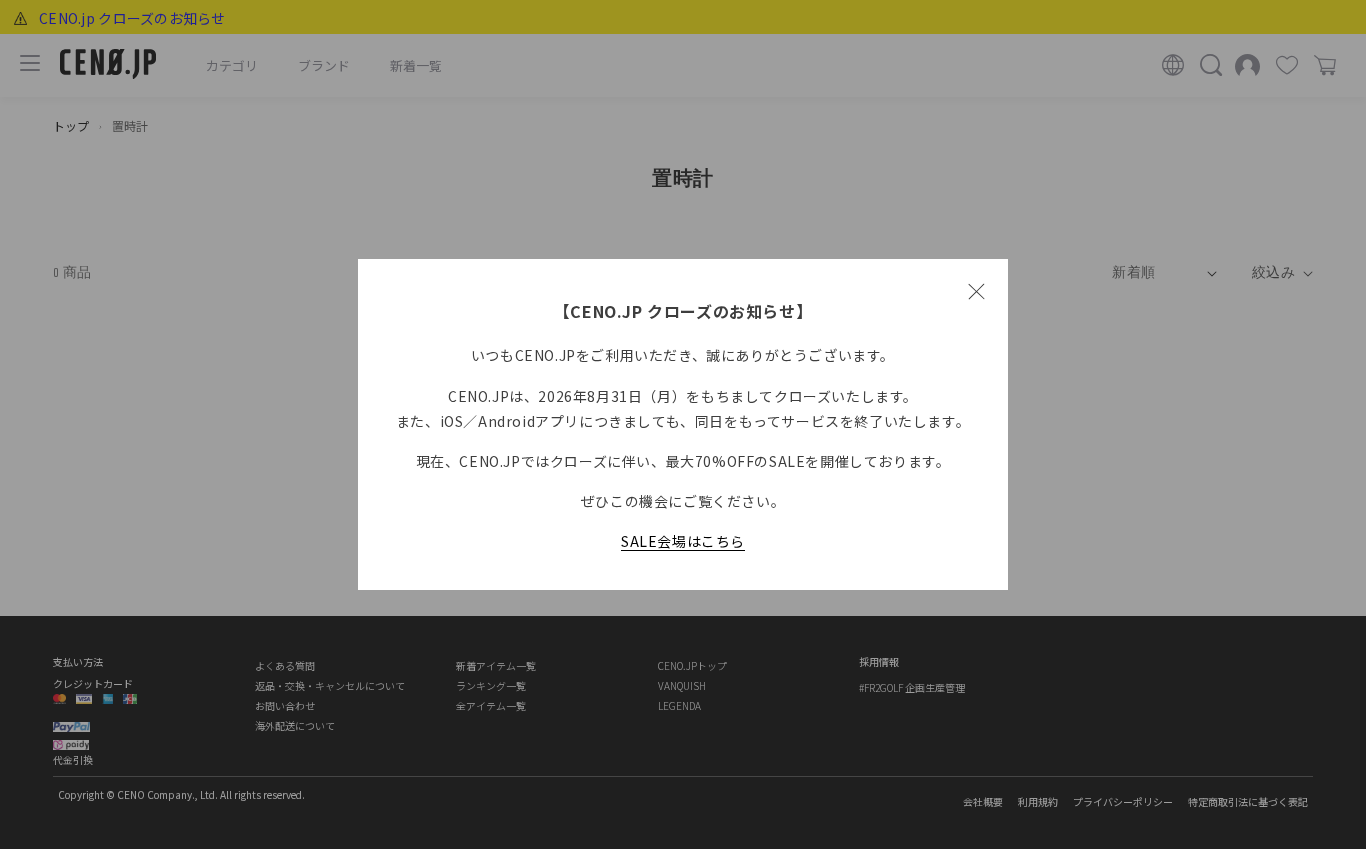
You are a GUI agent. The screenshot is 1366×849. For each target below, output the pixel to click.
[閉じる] (976, 291)
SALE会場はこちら (683, 541)
